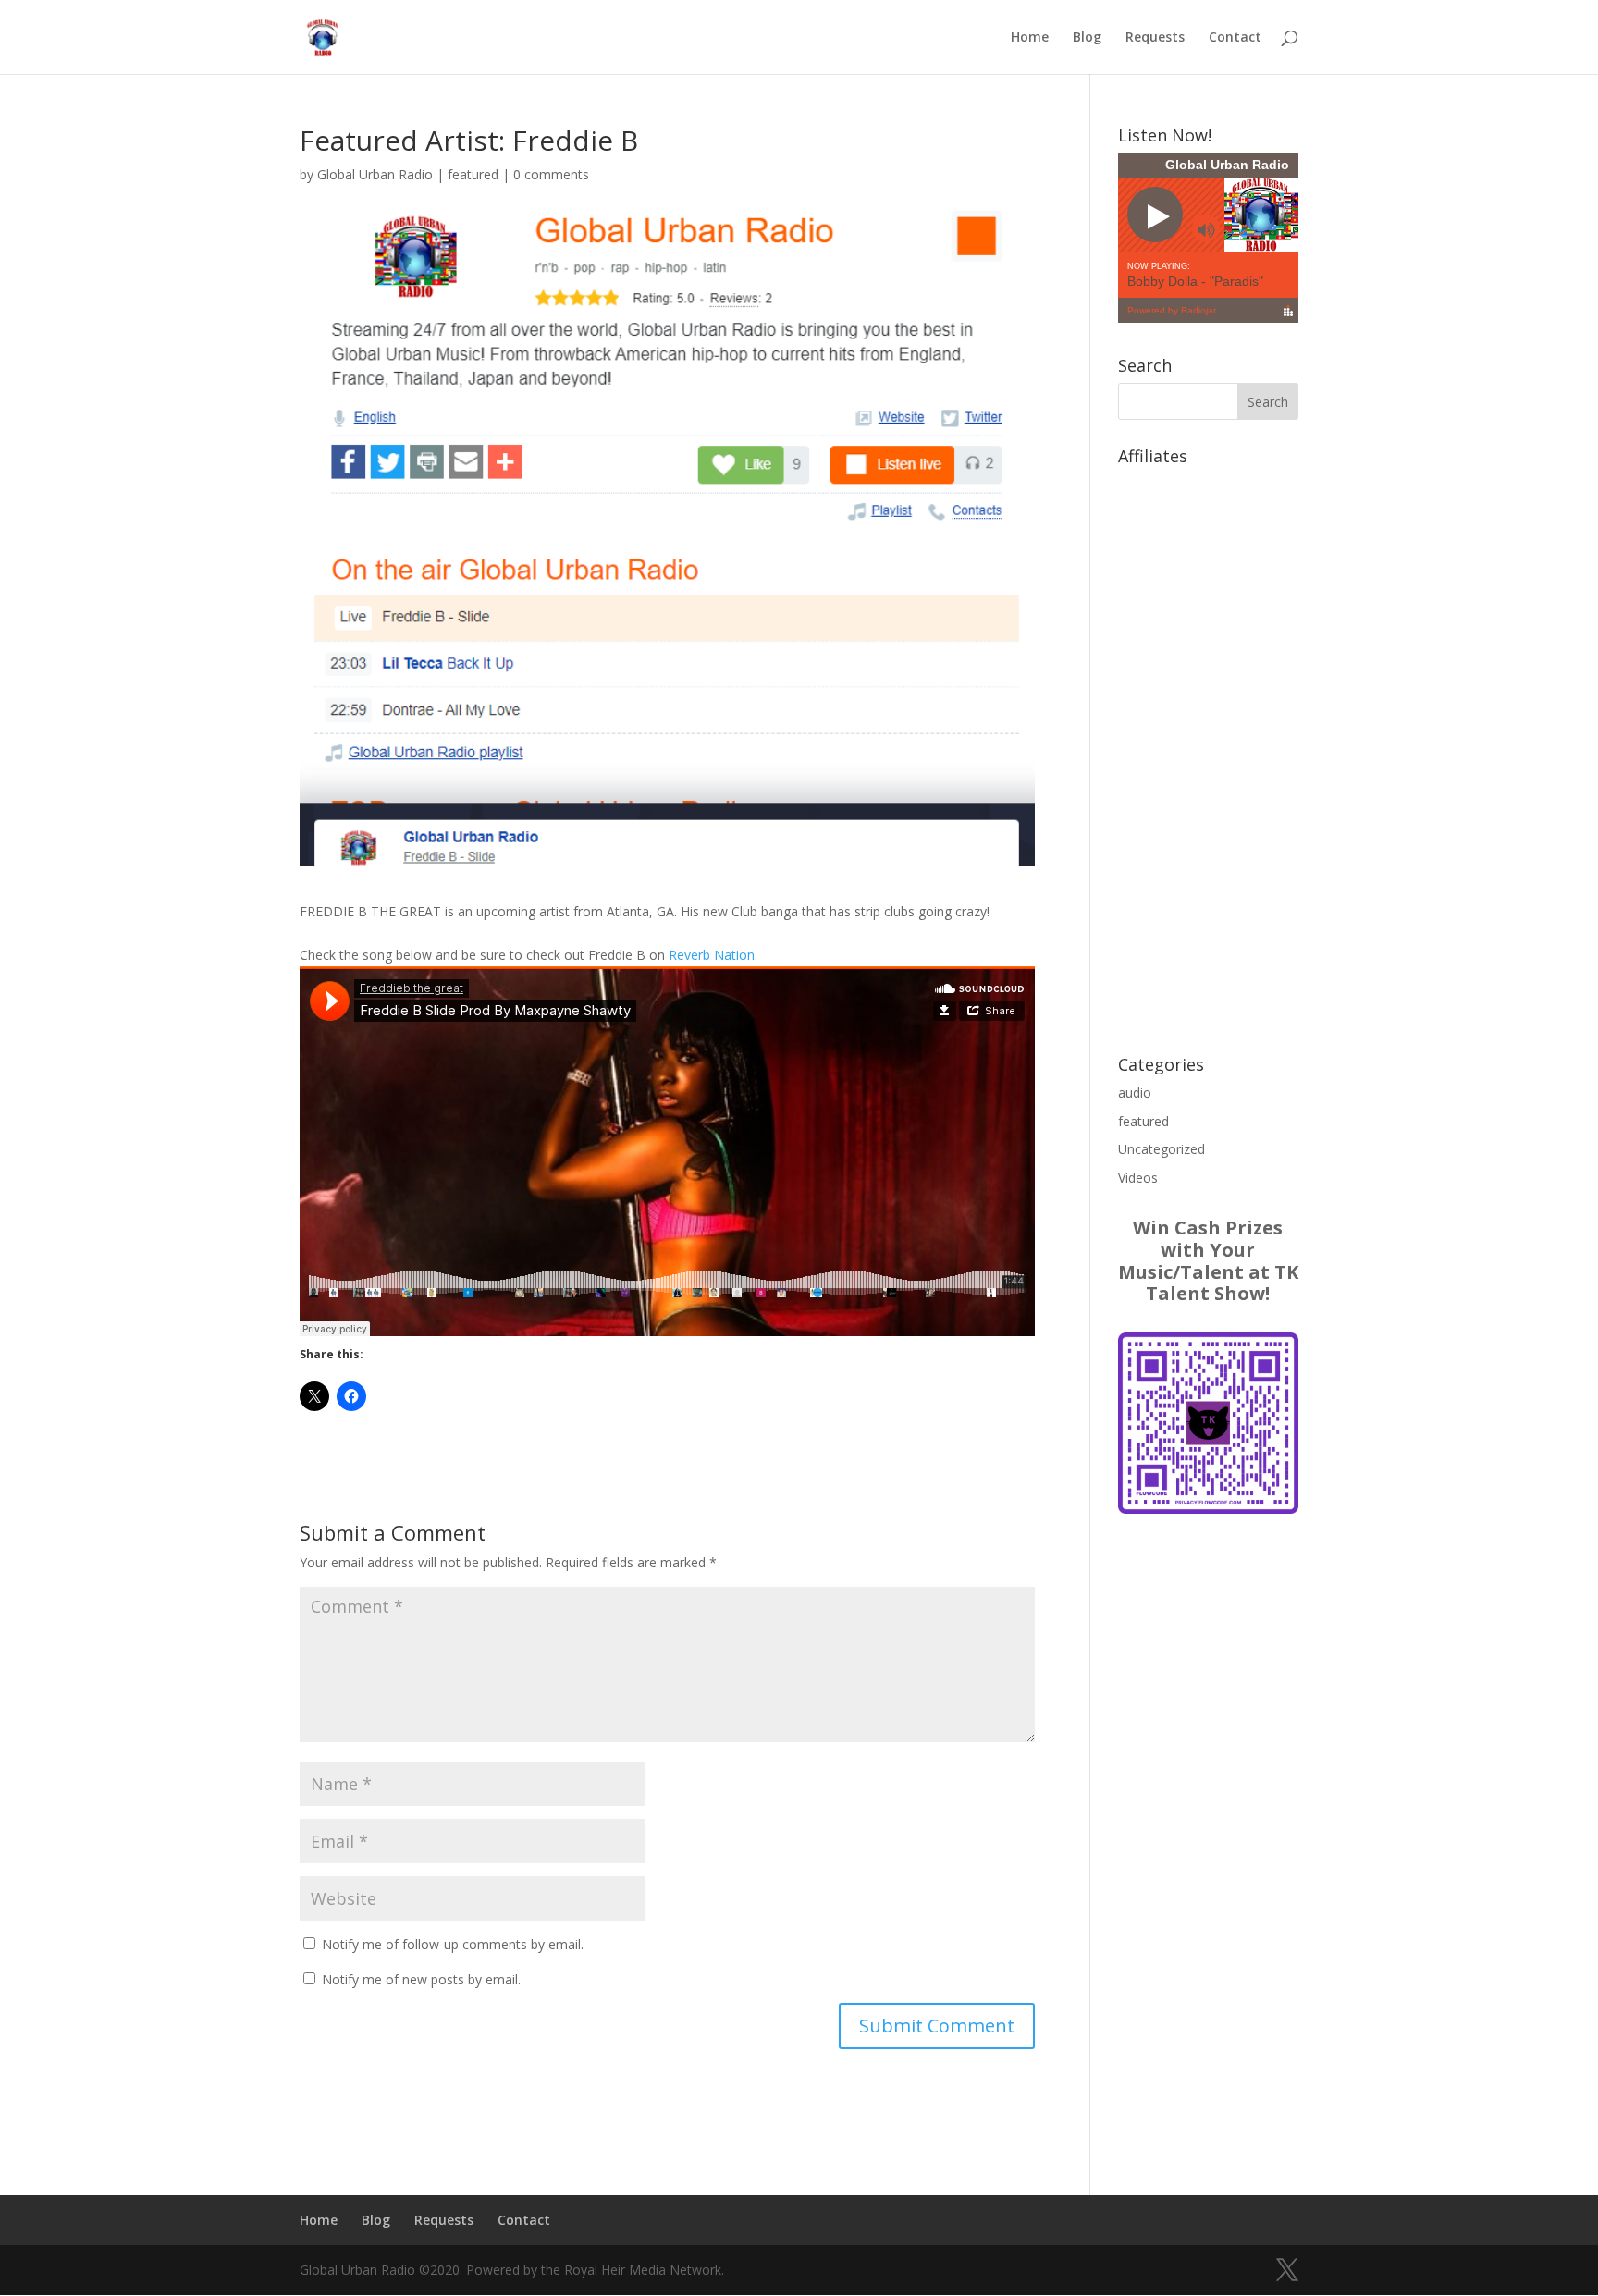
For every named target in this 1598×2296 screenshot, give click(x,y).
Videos (1138, 1178)
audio (1135, 1093)
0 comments (551, 174)
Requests (1155, 38)
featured (473, 174)
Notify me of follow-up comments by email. (453, 1944)
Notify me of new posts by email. (421, 1979)
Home (1030, 38)
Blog (1087, 38)
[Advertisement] (1208, 751)
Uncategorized (1162, 1149)
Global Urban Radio (375, 174)
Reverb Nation (712, 955)
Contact (1235, 38)
